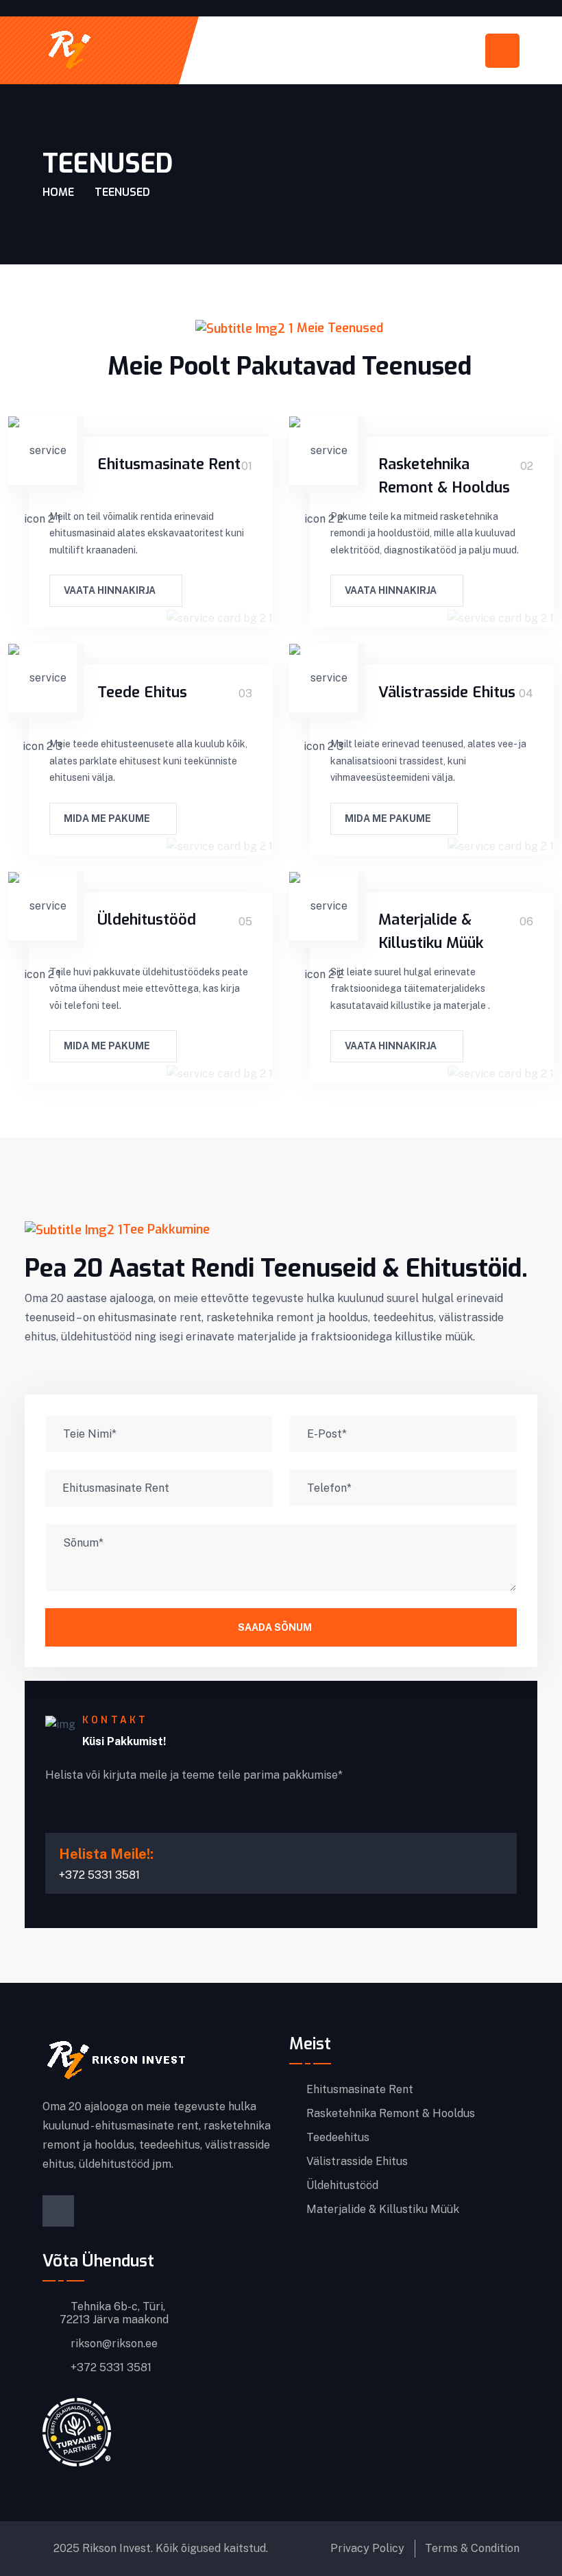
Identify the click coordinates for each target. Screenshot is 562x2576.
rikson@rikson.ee (113, 2344)
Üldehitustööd (147, 920)
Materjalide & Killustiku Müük (383, 2210)
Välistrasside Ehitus (447, 692)
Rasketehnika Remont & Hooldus (391, 2114)
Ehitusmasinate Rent (169, 464)
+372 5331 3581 (110, 2368)
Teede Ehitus (142, 692)
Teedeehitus (338, 2138)
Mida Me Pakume (108, 818)
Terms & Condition (472, 2548)
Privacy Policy (367, 2548)
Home (58, 192)
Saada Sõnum (275, 1627)
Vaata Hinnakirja (111, 590)
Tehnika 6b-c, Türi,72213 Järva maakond (114, 2313)
